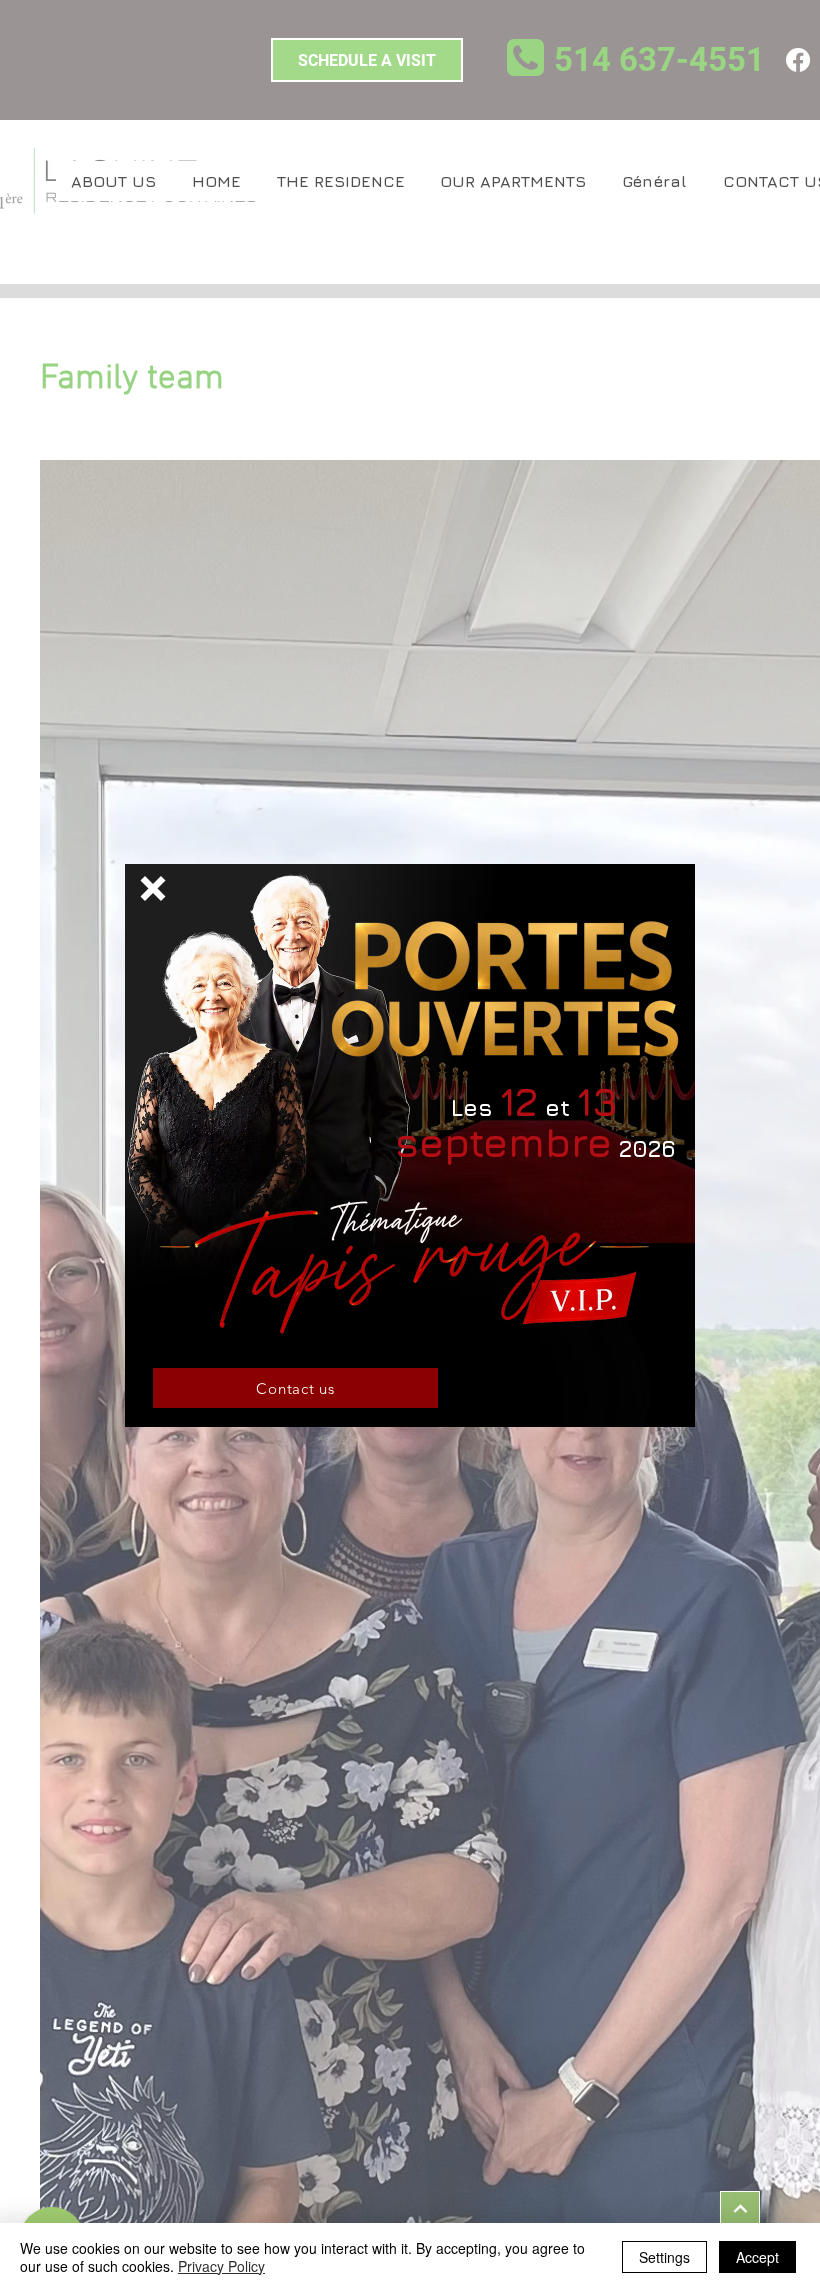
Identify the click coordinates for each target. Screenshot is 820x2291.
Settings (664, 2257)
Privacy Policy (221, 2266)
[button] (153, 888)
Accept (757, 2257)
